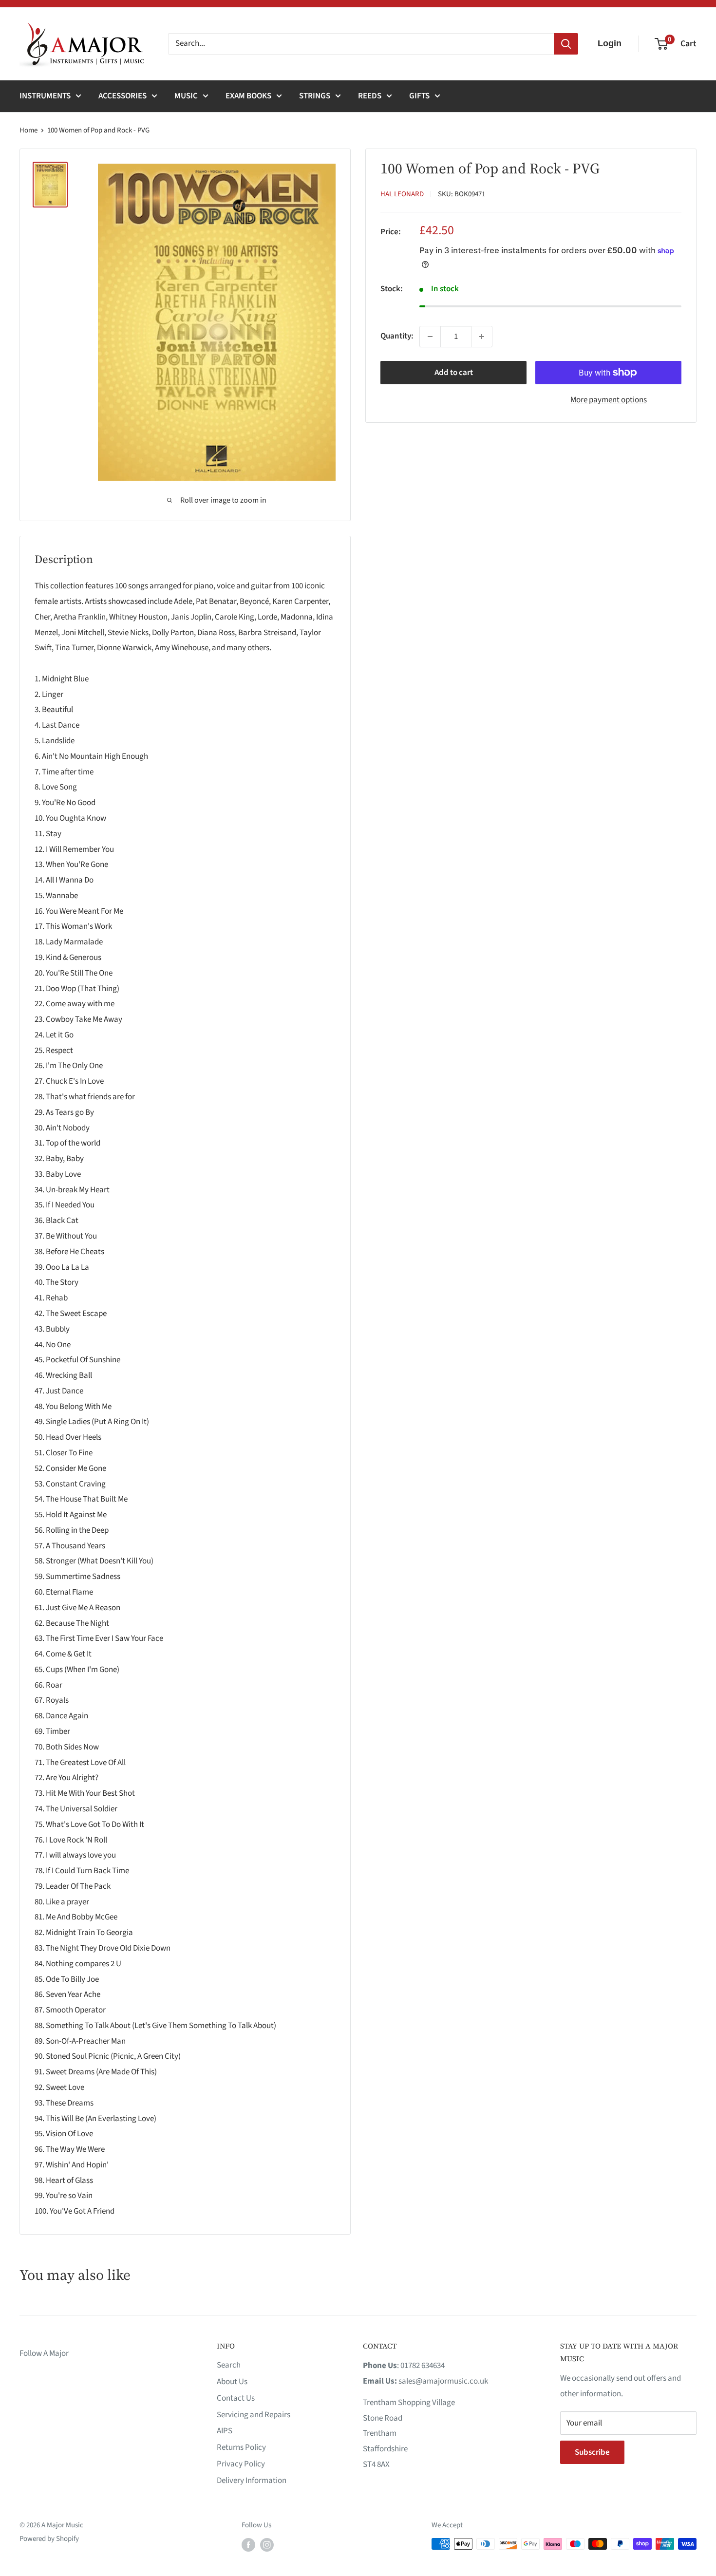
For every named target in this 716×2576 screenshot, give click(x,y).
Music (186, 96)
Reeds (370, 96)
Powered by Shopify (49, 2539)
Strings (315, 96)
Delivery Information (252, 2481)
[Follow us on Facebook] (248, 2545)
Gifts (419, 96)
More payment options (609, 400)
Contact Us (236, 2398)
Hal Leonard (402, 194)
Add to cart (454, 373)
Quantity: (397, 336)
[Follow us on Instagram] (267, 2545)
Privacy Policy (241, 2464)
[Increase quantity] (482, 337)
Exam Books (248, 96)
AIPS (225, 2431)
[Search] (566, 44)
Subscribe (592, 2452)
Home (28, 130)
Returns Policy (241, 2447)
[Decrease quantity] (430, 337)
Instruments (45, 96)
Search (229, 2365)
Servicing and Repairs (254, 2415)
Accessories (122, 96)
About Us (232, 2382)
